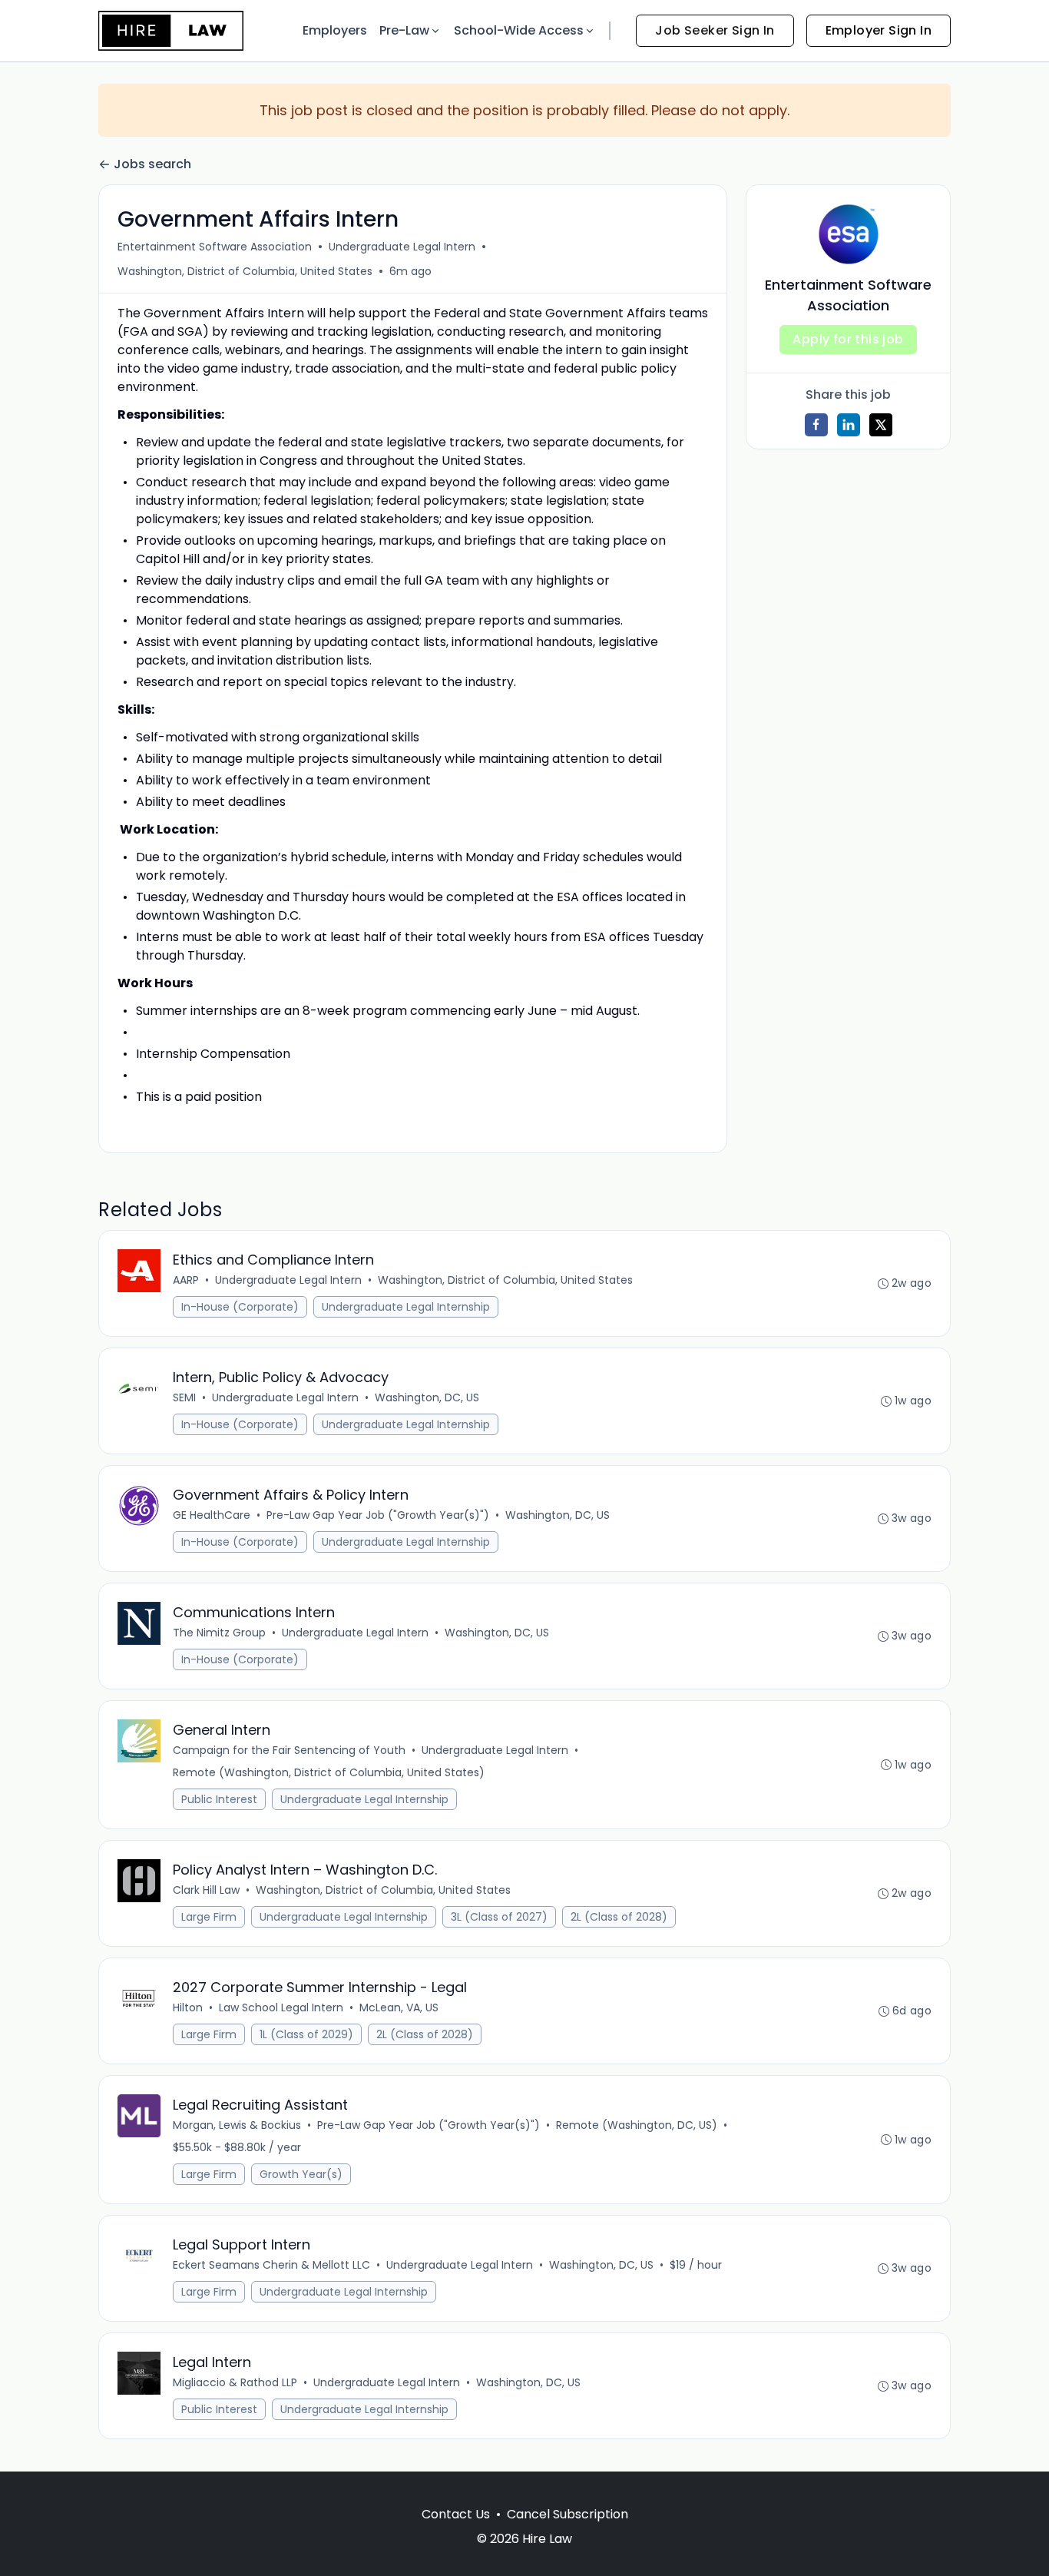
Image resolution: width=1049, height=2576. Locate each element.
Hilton (188, 2007)
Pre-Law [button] (404, 30)
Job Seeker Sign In (715, 30)
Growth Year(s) (301, 2174)
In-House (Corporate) (240, 1307)
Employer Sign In (879, 30)
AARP (186, 1280)
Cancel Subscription (568, 2514)
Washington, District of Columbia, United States (245, 271)
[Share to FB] (816, 425)
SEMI (184, 1397)
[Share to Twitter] (881, 425)
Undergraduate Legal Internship (406, 1307)
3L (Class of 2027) (499, 1917)
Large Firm (209, 1917)
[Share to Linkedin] (849, 425)
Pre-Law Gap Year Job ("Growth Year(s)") (378, 1515)
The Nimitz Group (219, 1633)
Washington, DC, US (427, 1397)
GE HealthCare (212, 1515)
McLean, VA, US (399, 2007)
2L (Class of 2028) (619, 1917)
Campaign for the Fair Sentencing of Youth (289, 1750)
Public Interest (219, 1799)
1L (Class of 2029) (306, 2034)
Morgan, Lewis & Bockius (237, 2125)
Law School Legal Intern (281, 2007)
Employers (335, 30)
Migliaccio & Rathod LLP (235, 2382)
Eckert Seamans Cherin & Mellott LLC (271, 2265)
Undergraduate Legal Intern (402, 247)
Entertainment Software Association (215, 247)
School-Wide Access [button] (519, 30)
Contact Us (456, 2514)
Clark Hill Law (206, 1890)
